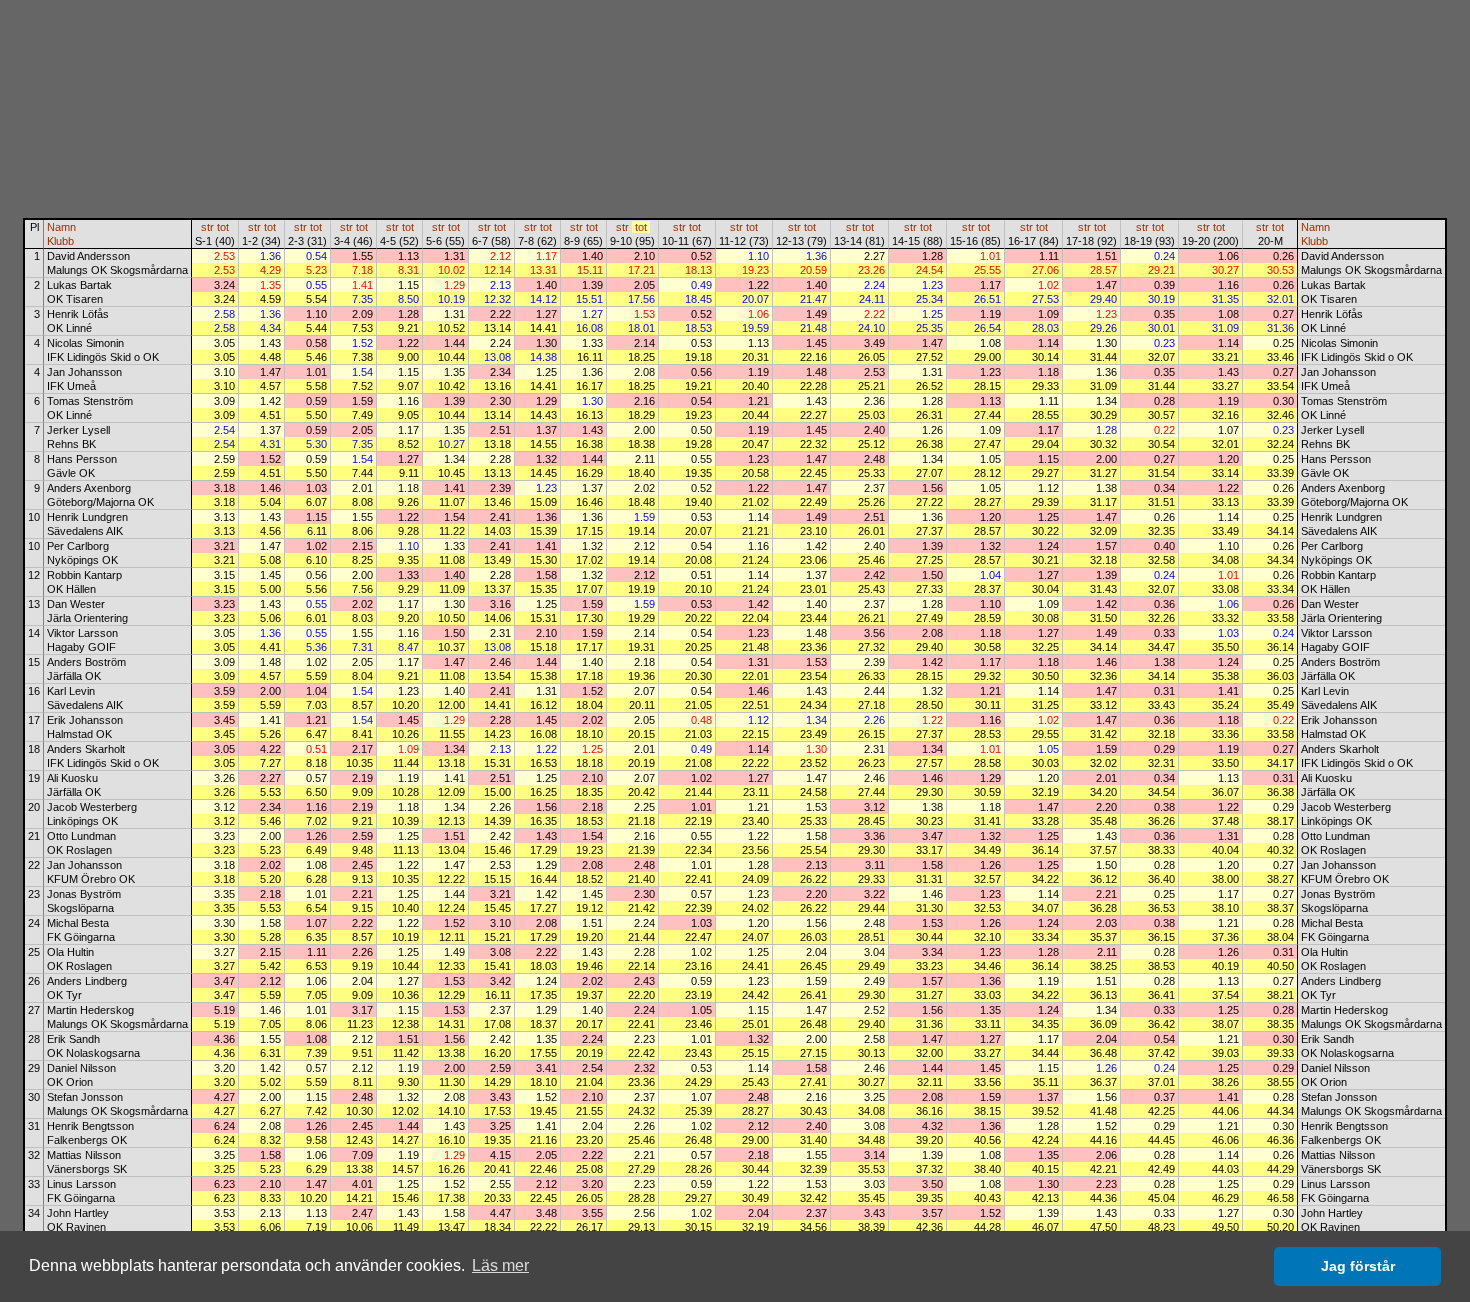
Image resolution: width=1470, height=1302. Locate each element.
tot (223, 227)
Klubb (60, 241)
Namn (61, 227)
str (207, 227)
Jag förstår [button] (1358, 1266)
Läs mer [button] (500, 1265)
